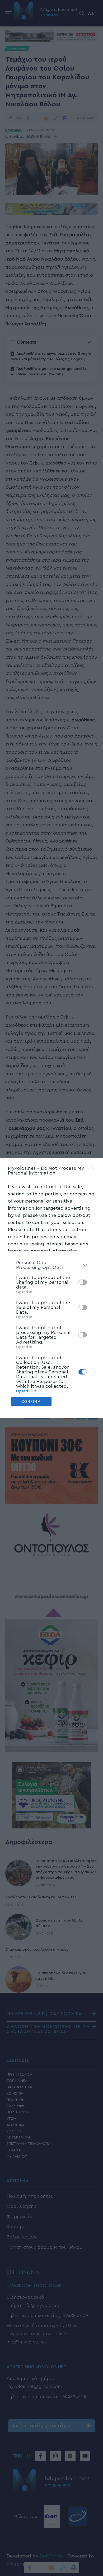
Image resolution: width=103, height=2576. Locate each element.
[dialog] (51, 1288)
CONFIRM (31, 1402)
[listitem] (51, 1265)
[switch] (83, 1282)
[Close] (93, 1168)
